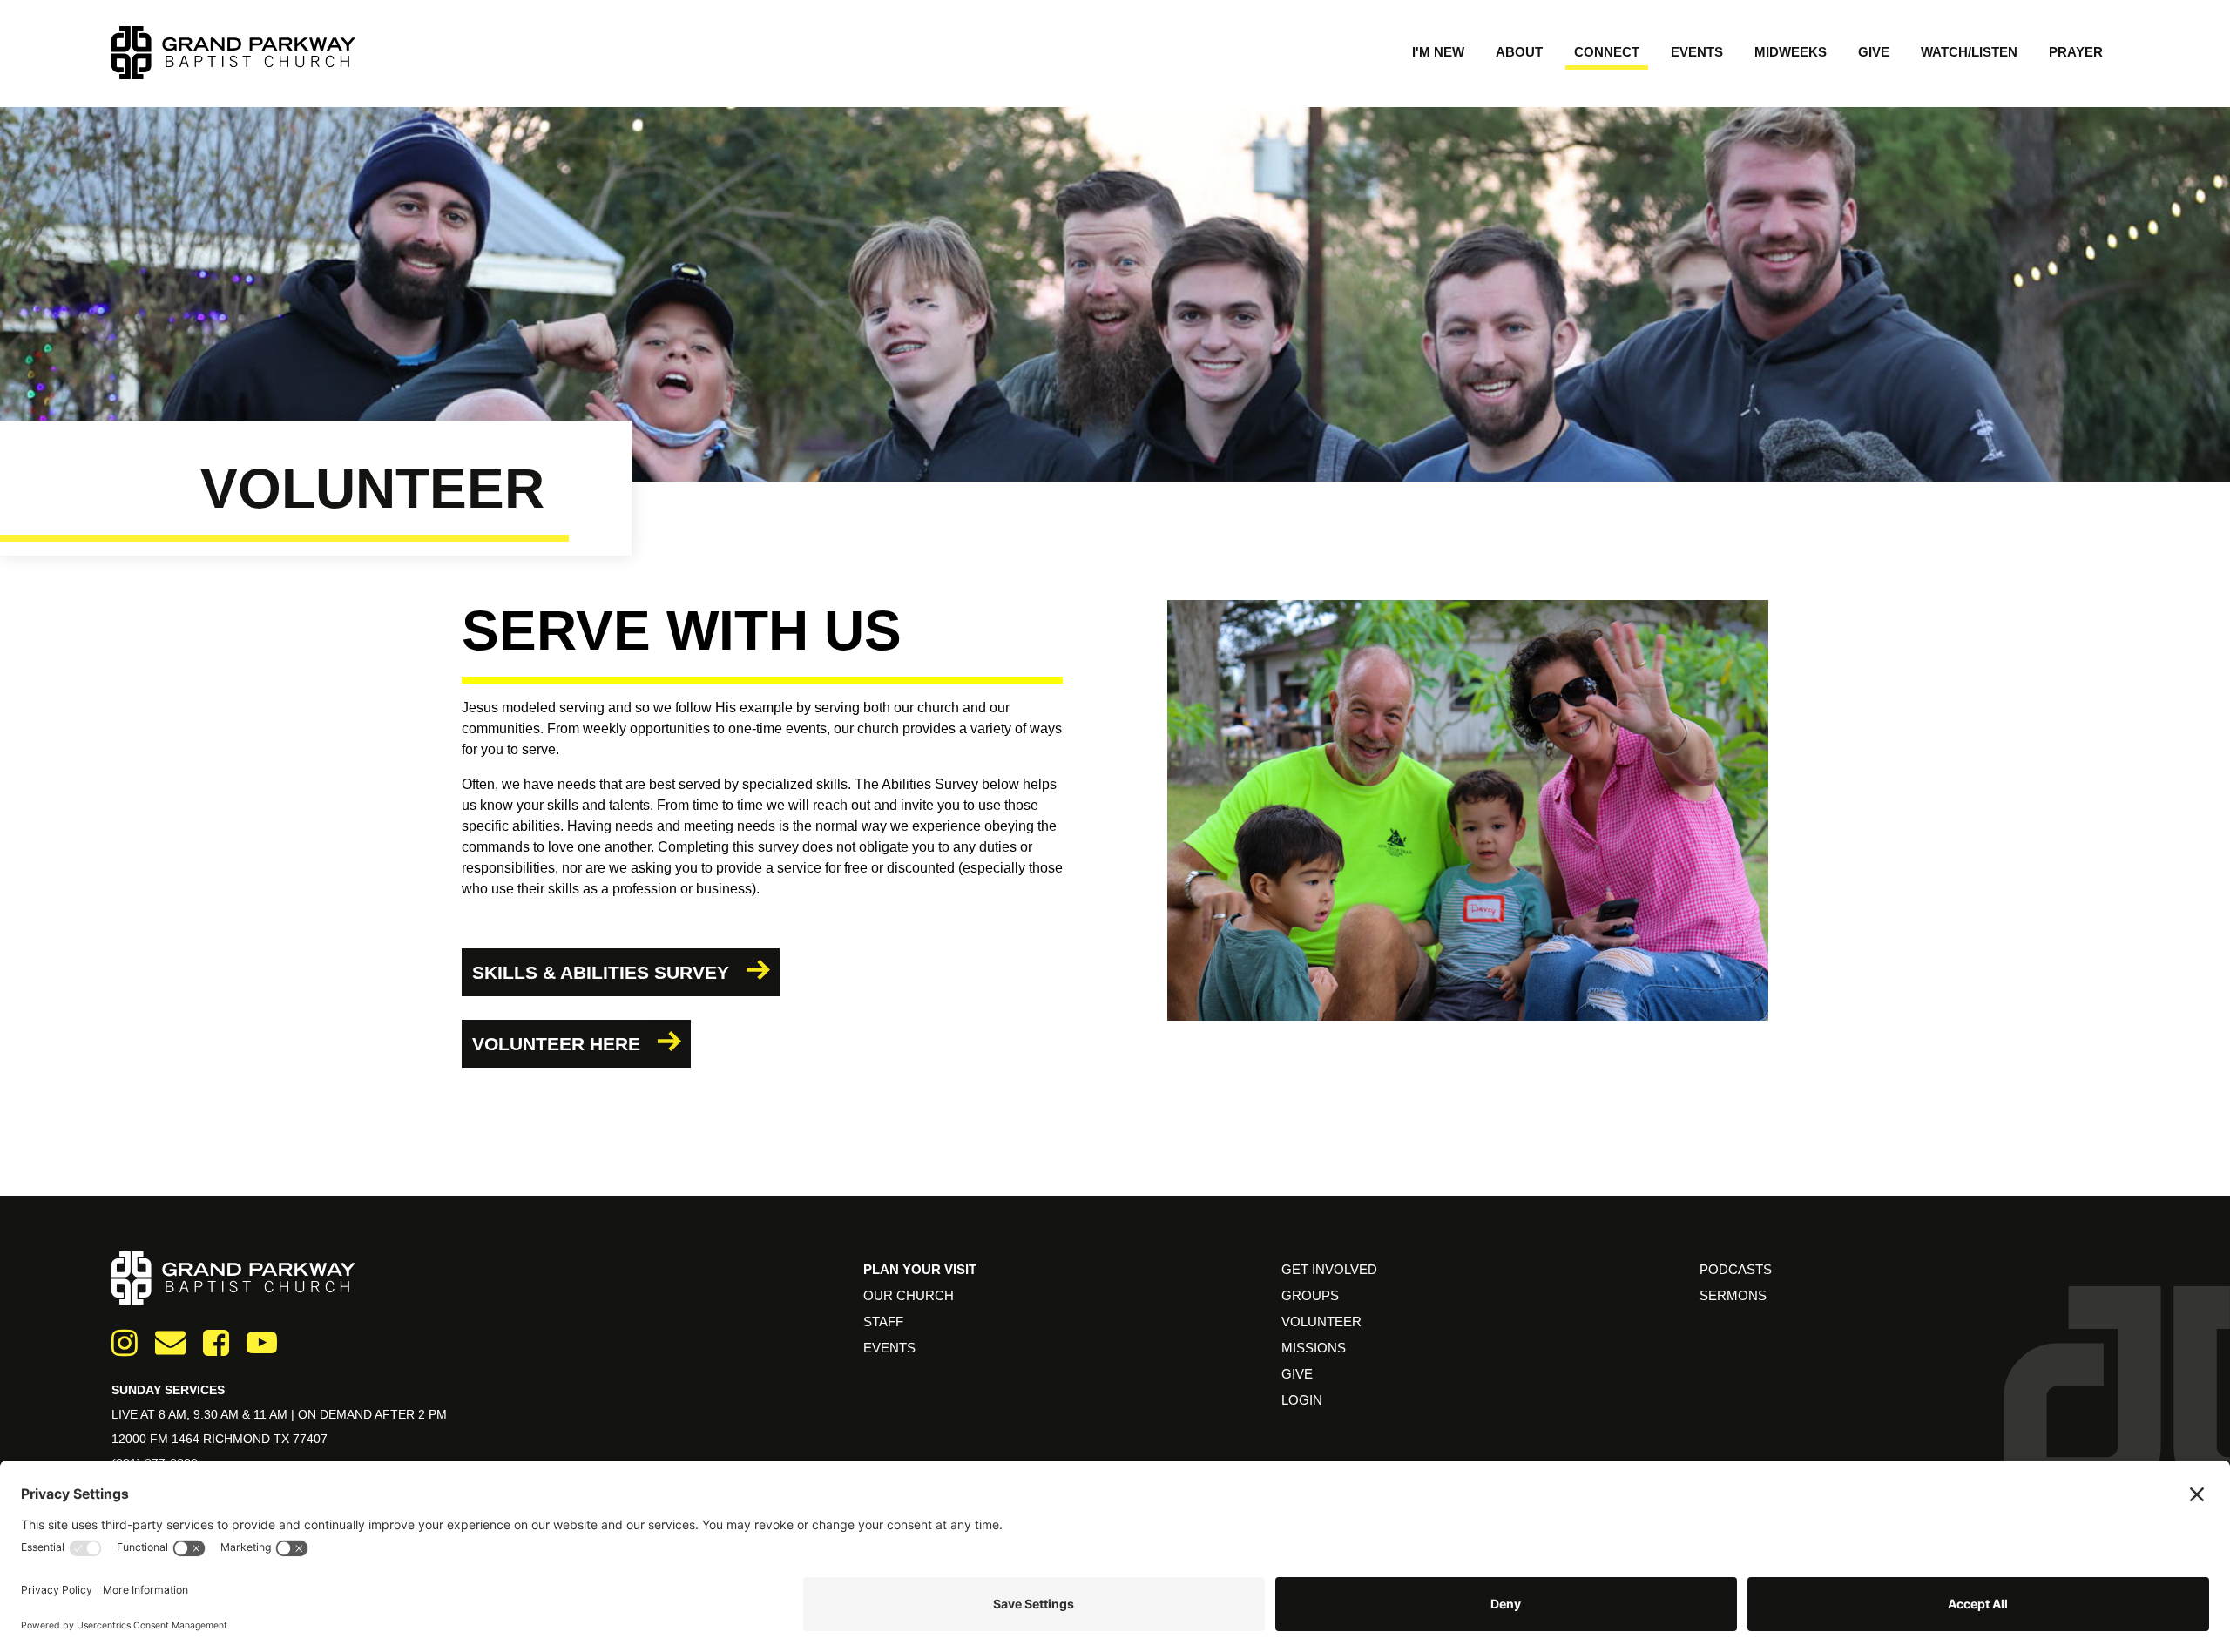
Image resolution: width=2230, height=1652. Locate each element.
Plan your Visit (920, 1269)
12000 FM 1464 (157, 1439)
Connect (1607, 52)
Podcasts (1736, 1269)
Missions (1314, 1348)
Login (1302, 1400)
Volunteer (1321, 1322)
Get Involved (1329, 1269)
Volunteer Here (556, 1044)
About (1519, 52)
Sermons (1733, 1295)
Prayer (2076, 52)
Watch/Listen (1969, 52)
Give (1874, 52)
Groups (1310, 1295)
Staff (883, 1322)
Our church (909, 1295)
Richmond (238, 1439)
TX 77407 (301, 1439)
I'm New (1438, 52)
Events (1697, 52)
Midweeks (1791, 52)
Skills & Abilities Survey (601, 972)
